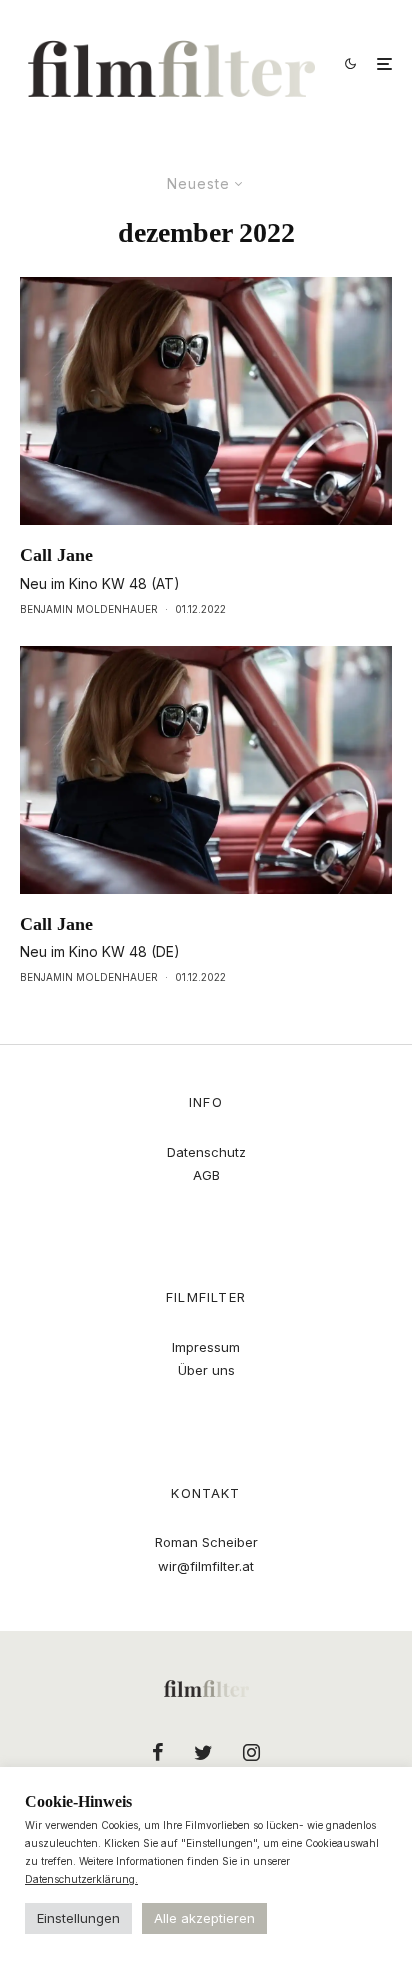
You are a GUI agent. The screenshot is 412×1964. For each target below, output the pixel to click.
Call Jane (56, 555)
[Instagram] (251, 1752)
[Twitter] (203, 1752)
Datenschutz (206, 1152)
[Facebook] (158, 1752)
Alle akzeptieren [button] (204, 1918)
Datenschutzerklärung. (81, 1879)
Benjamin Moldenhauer (89, 609)
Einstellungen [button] (78, 1918)
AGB (206, 1175)
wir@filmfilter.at (206, 1566)
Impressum (206, 1347)
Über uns (206, 1370)
